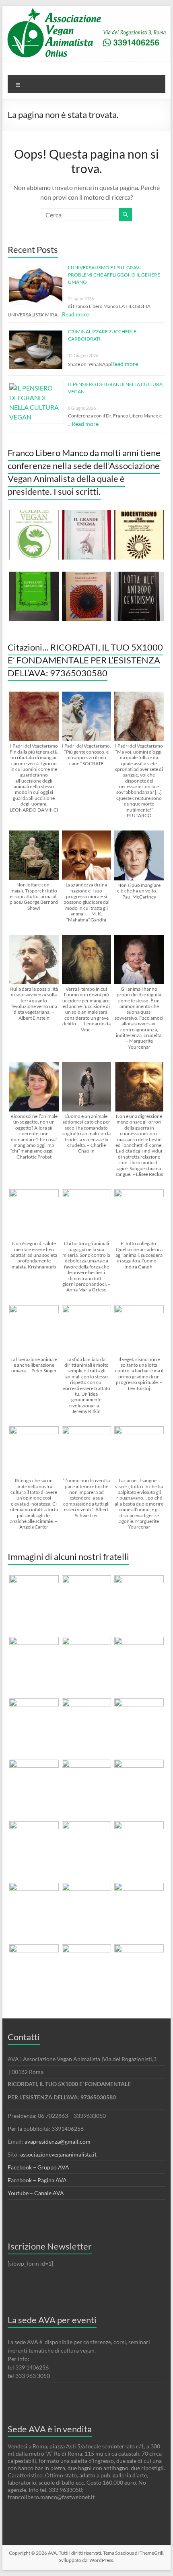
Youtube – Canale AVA (36, 2193)
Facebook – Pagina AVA (37, 2180)
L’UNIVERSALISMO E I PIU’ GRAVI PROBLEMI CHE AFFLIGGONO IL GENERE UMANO (114, 275)
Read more (75, 314)
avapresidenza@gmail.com (58, 2141)
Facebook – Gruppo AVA (38, 2167)
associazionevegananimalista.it (58, 2154)
